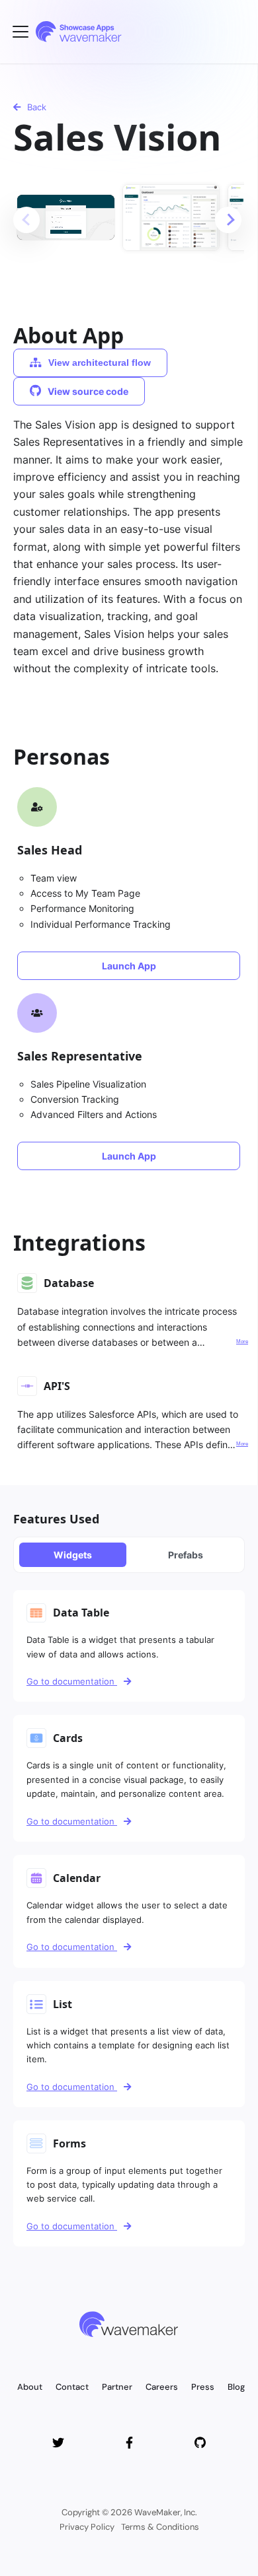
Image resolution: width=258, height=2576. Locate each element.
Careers (162, 2387)
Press (203, 2387)
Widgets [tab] (73, 1555)
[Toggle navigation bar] (21, 32)
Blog (236, 2387)
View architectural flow (100, 363)
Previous (26, 220)
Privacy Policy (87, 2527)
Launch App (129, 966)
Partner (117, 2387)
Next (228, 220)
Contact (72, 2387)
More (242, 1341)
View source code (88, 391)
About (30, 2387)
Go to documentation (72, 1681)
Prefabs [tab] (186, 1555)
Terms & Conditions (160, 2527)
